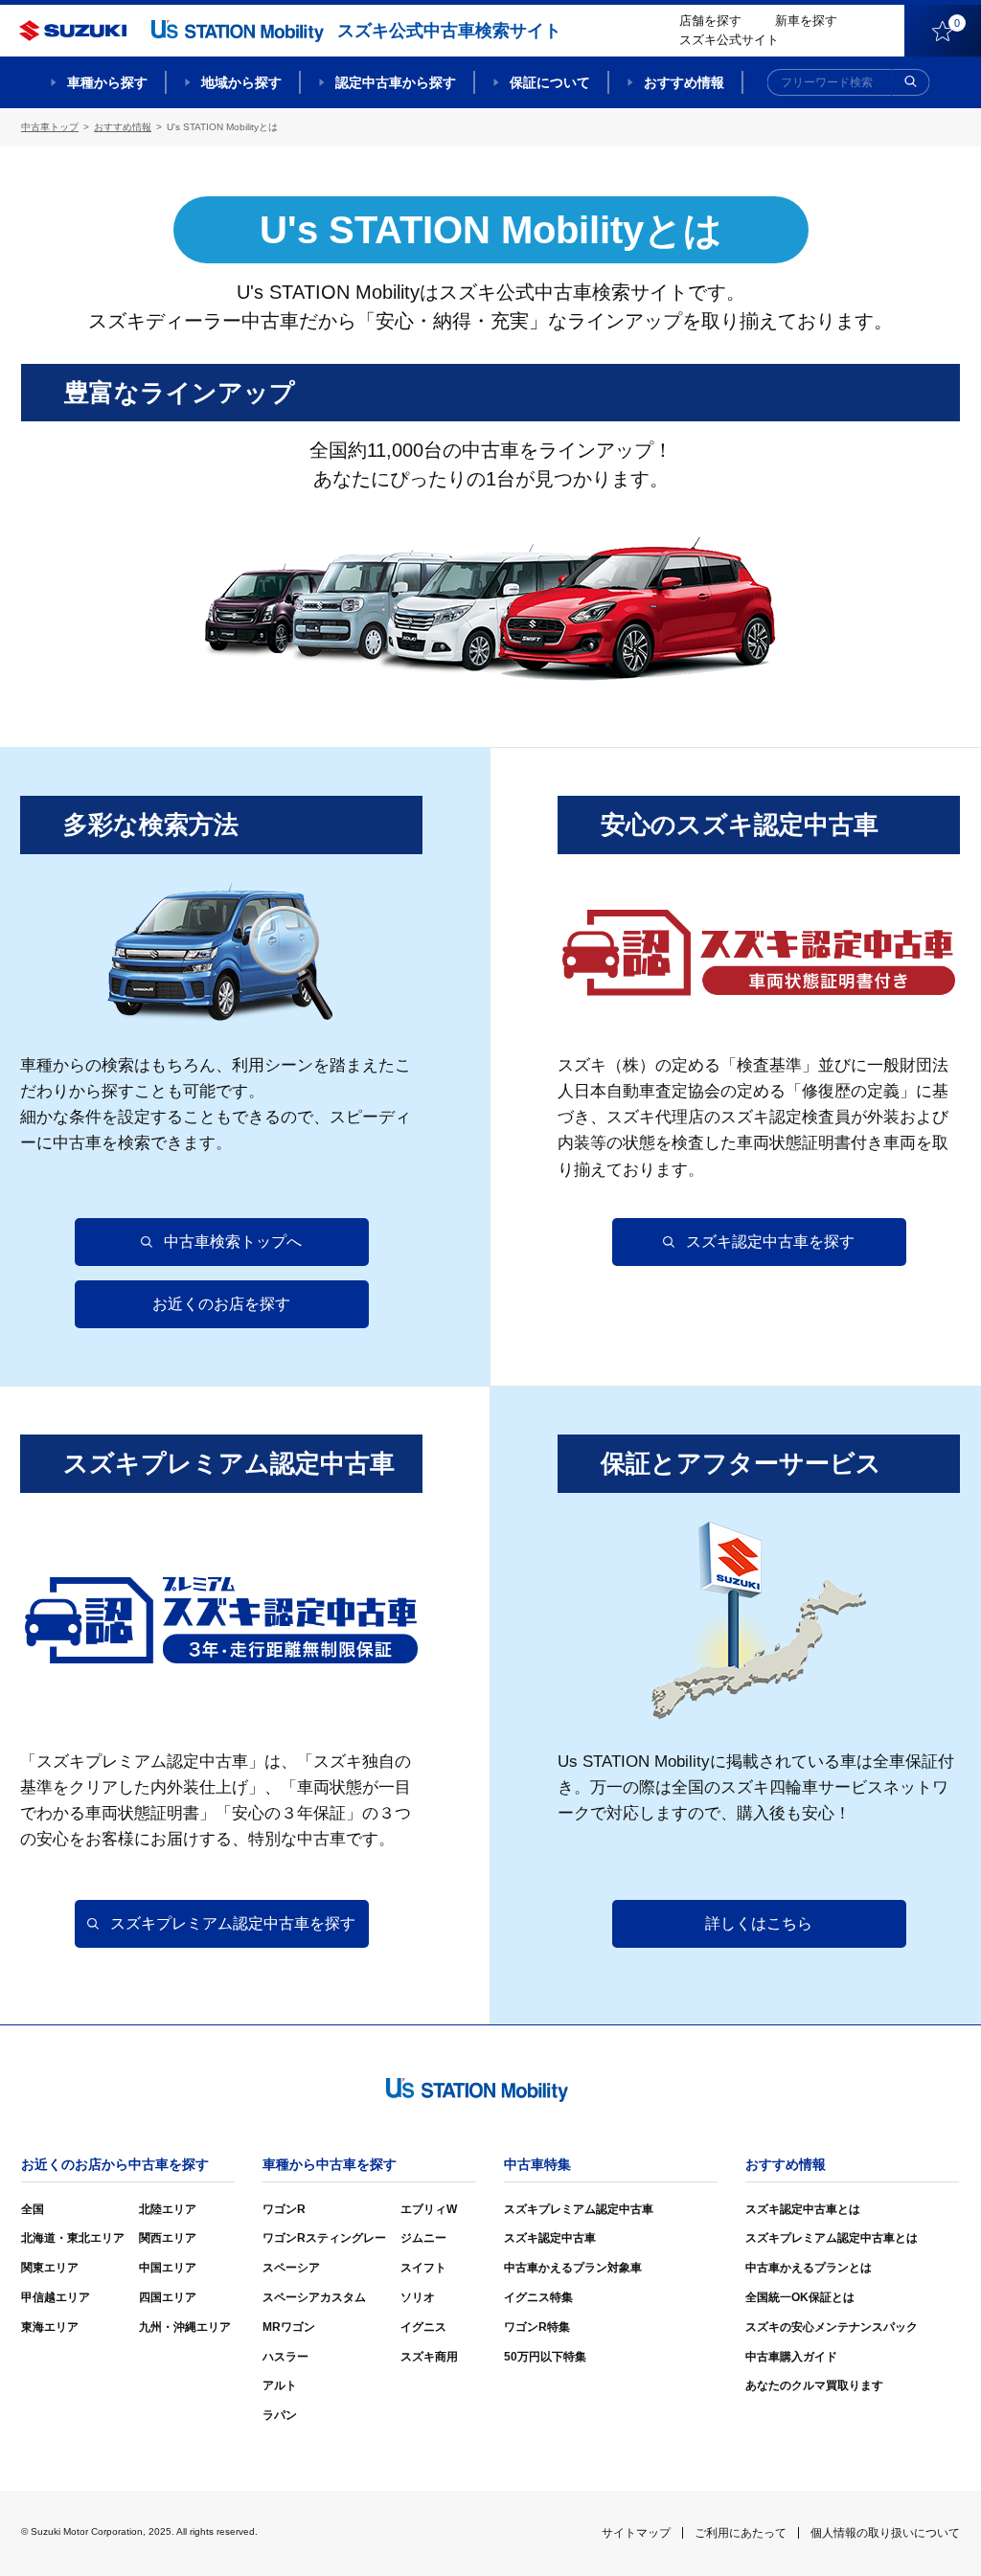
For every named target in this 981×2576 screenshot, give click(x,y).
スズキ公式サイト (729, 40)
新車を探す (806, 21)
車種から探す (107, 82)
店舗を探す (710, 21)
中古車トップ (50, 127)
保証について (550, 82)
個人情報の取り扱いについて (885, 2533)
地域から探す (241, 82)
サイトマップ (636, 2533)
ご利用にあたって (741, 2533)
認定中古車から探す (396, 82)
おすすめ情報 (684, 82)
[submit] (911, 82)
